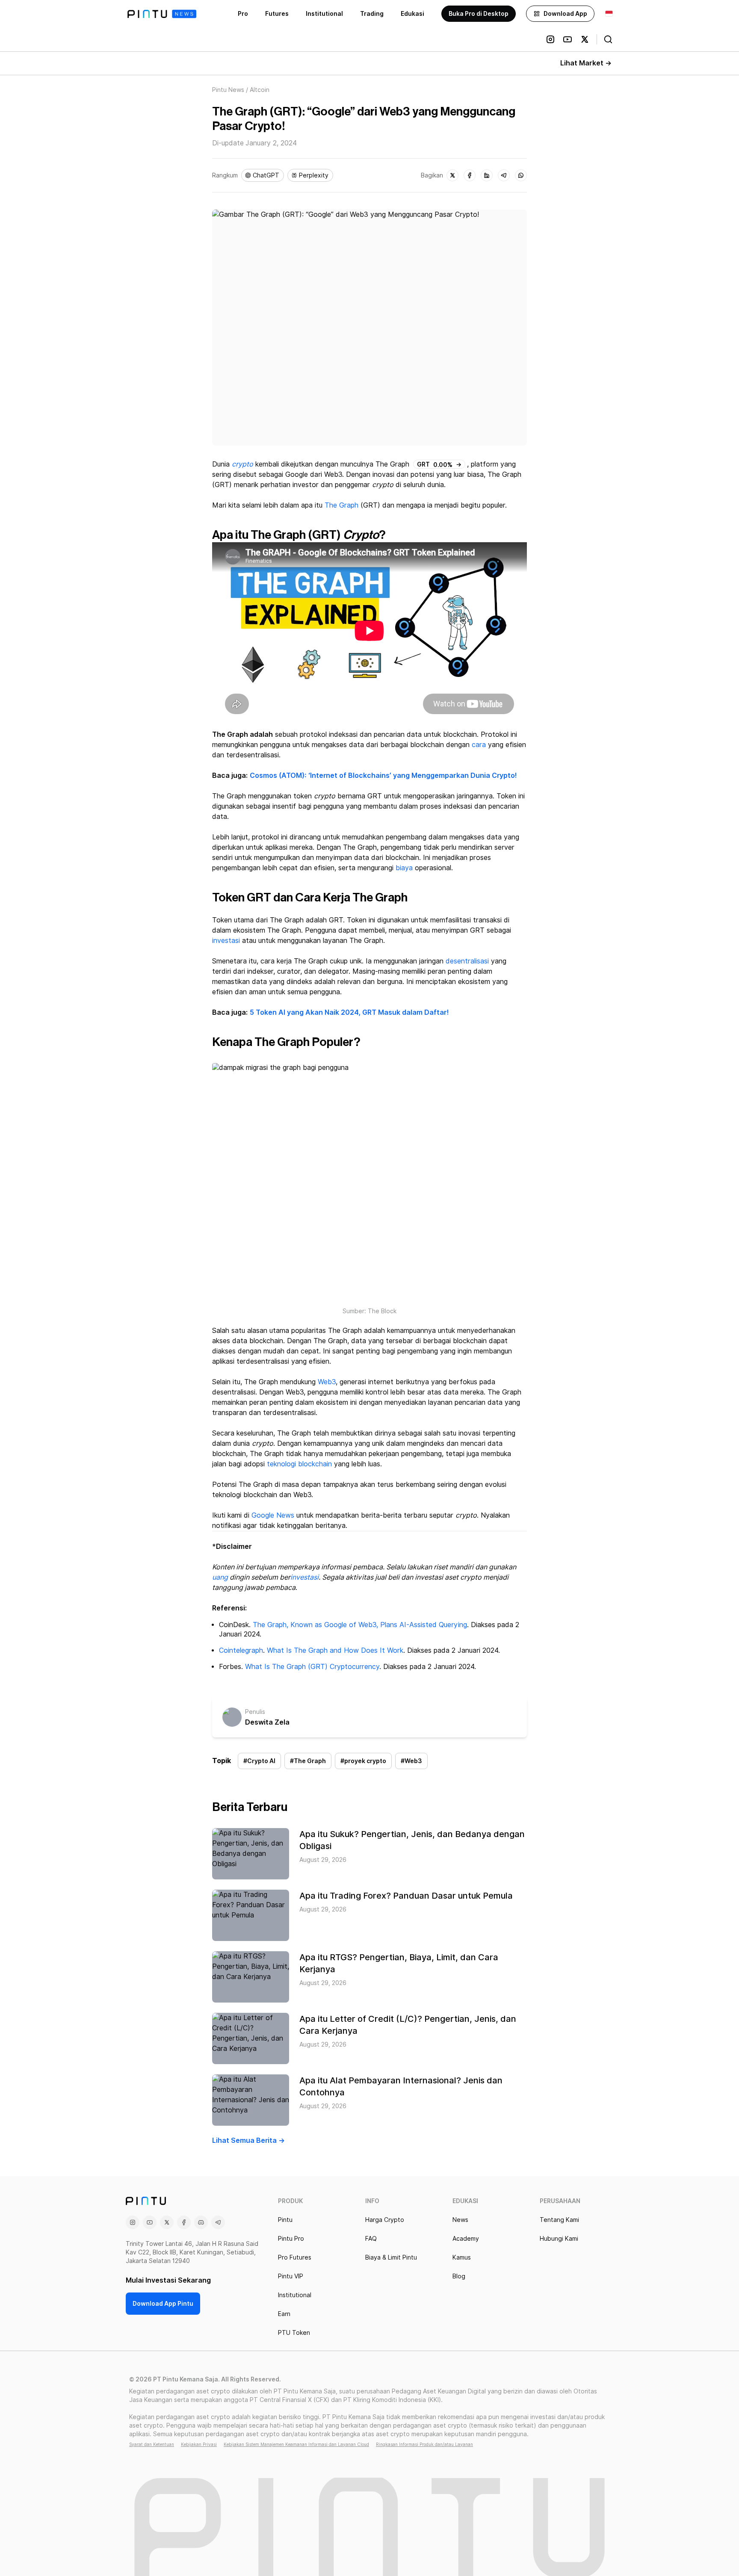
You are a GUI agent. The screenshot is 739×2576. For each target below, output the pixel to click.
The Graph (341, 505)
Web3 (327, 1382)
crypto (242, 464)
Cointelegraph (241, 1650)
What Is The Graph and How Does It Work (335, 1650)
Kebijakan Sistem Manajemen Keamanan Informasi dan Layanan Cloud (296, 2444)
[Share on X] (452, 175)
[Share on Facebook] (470, 175)
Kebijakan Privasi (199, 2444)
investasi (226, 941)
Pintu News (228, 90)
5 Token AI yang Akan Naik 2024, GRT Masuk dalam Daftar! (349, 1012)
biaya (404, 868)
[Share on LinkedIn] (487, 175)
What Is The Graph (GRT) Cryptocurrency (312, 1667)
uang (220, 1577)
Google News (273, 1515)
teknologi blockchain (299, 1464)
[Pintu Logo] (162, 14)
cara (479, 745)
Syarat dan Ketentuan (152, 2444)
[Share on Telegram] (504, 175)
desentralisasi (467, 961)
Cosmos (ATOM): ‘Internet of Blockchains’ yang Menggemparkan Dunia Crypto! (383, 775)
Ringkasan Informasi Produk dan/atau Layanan (424, 2444)
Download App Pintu (163, 2304)
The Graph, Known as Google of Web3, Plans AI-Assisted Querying (360, 1625)
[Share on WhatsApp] (521, 175)
